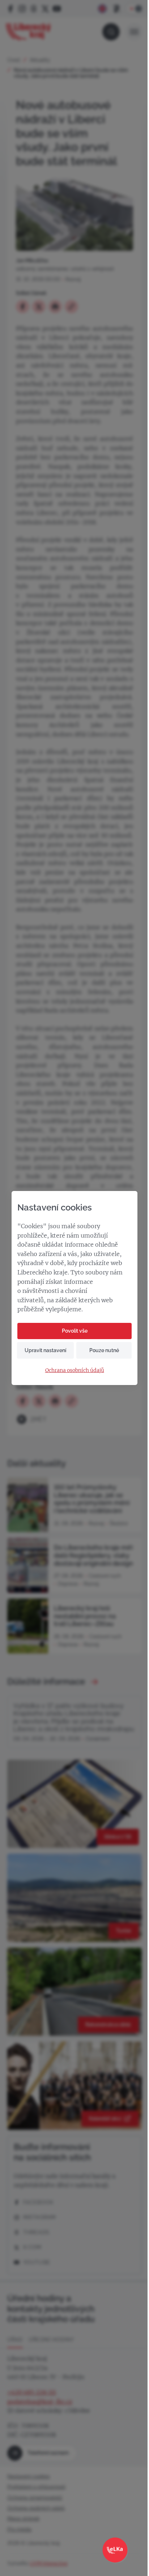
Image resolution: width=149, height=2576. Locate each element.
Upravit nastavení (45, 1350)
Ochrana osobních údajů (75, 1370)
